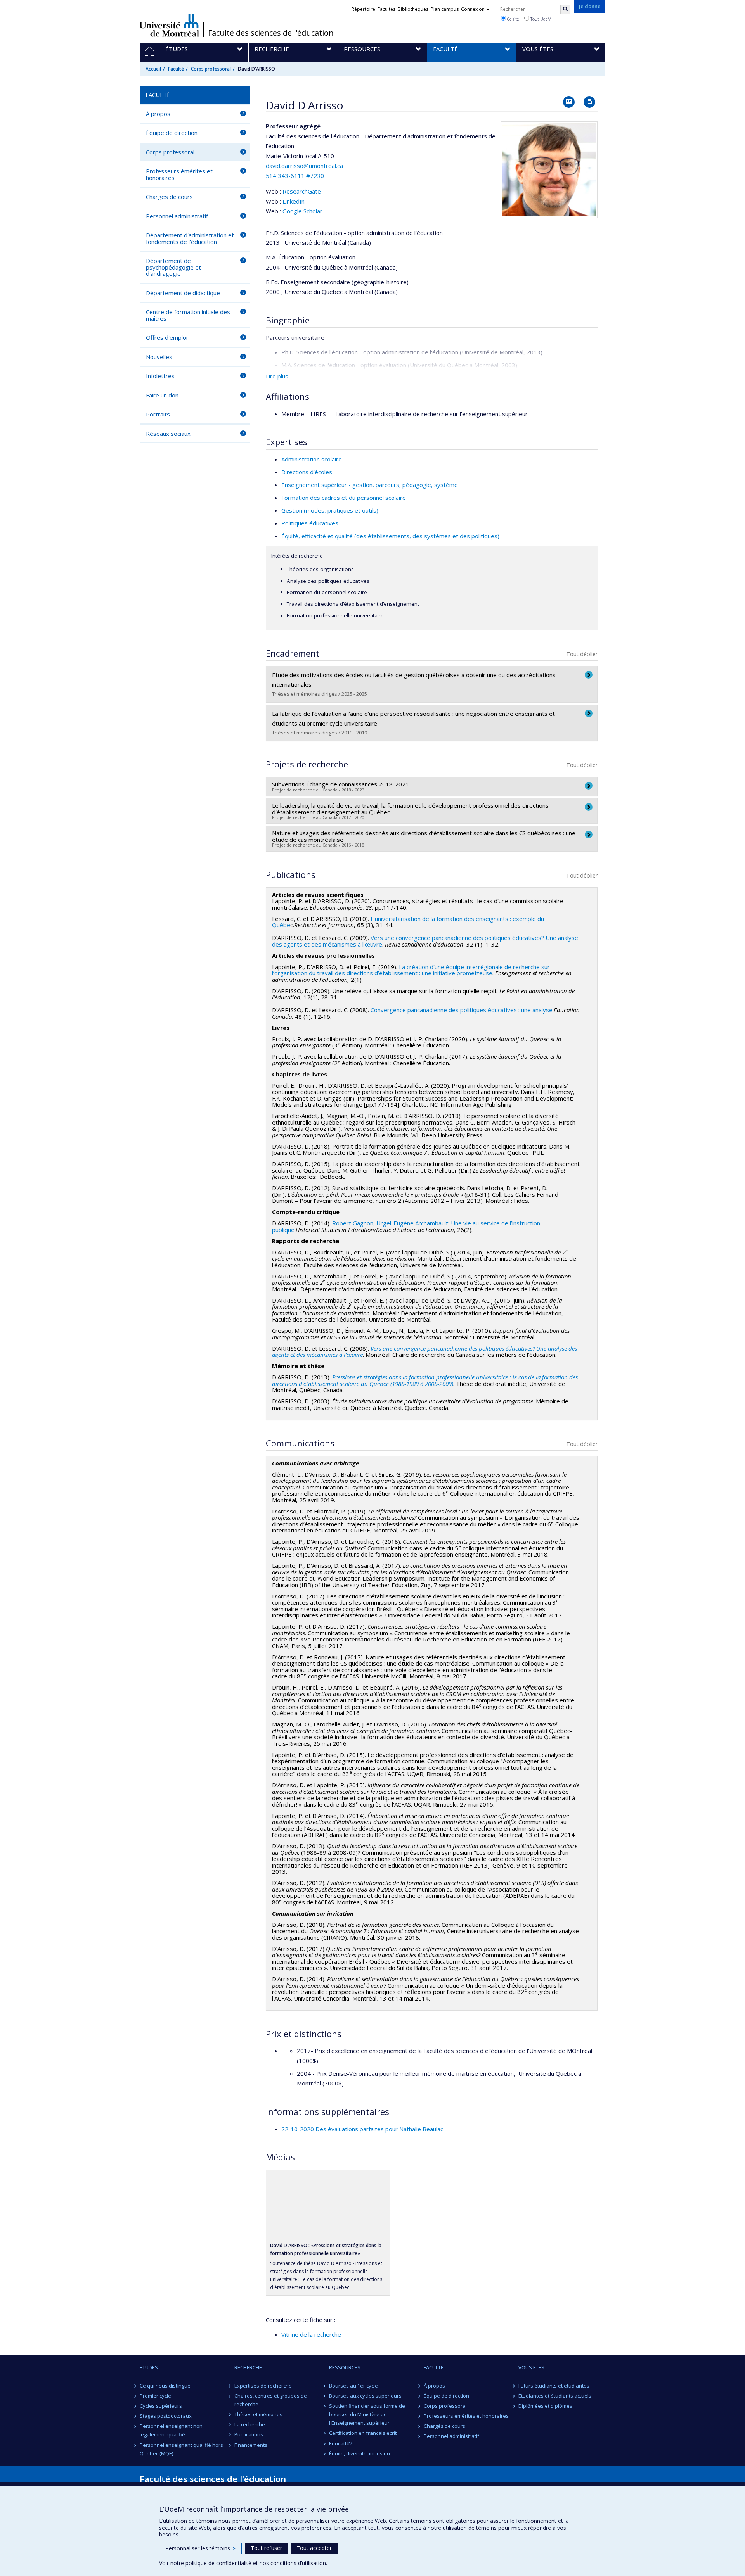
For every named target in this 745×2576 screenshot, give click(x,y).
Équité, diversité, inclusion (360, 2453)
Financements (251, 2445)
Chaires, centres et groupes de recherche (271, 2400)
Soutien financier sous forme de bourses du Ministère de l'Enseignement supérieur (367, 2414)
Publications (249, 2434)
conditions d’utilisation (298, 2563)
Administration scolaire (312, 459)
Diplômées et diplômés (545, 2406)
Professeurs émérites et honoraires (179, 174)
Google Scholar (302, 211)
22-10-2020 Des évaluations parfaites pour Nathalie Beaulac (362, 2129)
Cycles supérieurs (161, 2406)
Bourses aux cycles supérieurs (365, 2396)
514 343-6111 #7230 (295, 176)
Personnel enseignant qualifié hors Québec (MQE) (181, 2449)
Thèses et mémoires (258, 2414)
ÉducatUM (341, 2443)
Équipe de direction (172, 133)
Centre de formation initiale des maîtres (188, 315)
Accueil (153, 69)
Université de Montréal (169, 25)
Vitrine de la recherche (311, 2334)
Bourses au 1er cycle (353, 2386)
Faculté (176, 69)
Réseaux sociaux (168, 434)
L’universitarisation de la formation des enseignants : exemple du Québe (408, 922)
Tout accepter (314, 2548)
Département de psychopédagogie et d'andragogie (173, 267)
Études (149, 2367)
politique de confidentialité (218, 2563)
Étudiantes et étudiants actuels (555, 2396)
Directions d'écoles (307, 472)
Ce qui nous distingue (165, 2386)
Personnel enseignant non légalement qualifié (171, 2430)
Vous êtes (531, 2367)
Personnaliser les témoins (200, 2548)
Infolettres (160, 376)
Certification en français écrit (363, 2433)
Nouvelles (159, 357)
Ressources (345, 2367)
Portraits (158, 414)
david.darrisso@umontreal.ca (304, 166)
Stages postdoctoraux (166, 2416)
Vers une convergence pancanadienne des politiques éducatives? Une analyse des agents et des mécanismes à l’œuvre (424, 1352)
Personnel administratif (177, 216)
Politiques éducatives (310, 523)
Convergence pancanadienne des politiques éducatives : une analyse (462, 1010)
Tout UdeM (540, 19)
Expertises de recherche (263, 2386)
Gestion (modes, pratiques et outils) (330, 510)
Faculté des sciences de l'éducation (271, 33)
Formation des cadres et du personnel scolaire (344, 498)
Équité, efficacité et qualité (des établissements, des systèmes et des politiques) (390, 536)
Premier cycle (155, 2396)
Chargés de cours (169, 197)
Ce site (512, 19)
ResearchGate (302, 191)
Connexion (473, 9)
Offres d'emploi (167, 337)
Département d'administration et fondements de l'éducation (190, 238)
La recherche (250, 2424)
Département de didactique (183, 293)
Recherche (248, 2367)
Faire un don (162, 395)
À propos (158, 114)
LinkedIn (294, 201)
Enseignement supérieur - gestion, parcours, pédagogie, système (370, 485)
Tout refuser (266, 2548)
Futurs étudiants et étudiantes (554, 2386)
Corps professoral (211, 69)
